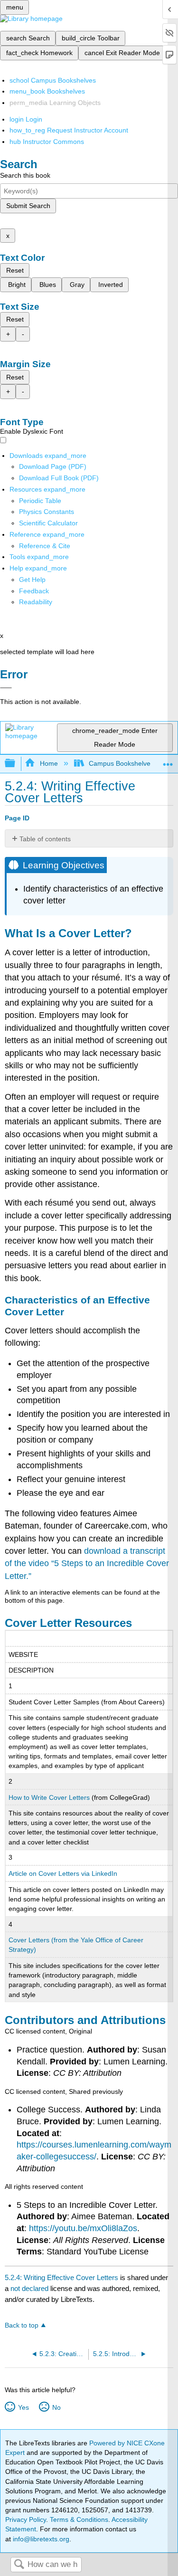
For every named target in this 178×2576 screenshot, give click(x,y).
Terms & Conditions (79, 2519)
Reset (15, 270)
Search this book (25, 175)
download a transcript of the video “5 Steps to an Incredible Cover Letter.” (87, 1564)
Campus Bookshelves (121, 763)
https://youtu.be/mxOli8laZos (83, 2228)
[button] (34, 591)
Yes (23, 2407)
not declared (30, 2288)
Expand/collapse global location (168, 761)
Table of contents (45, 839)
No (56, 2407)
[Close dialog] (6, 688)
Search (19, 2565)
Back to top (22, 2325)
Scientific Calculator (48, 523)
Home (49, 763)
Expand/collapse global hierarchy (16, 764)
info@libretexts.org (40, 2539)
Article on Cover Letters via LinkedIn (63, 1873)
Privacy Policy (26, 2519)
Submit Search (28, 206)
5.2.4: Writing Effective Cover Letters (61, 2277)
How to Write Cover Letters (49, 1797)
